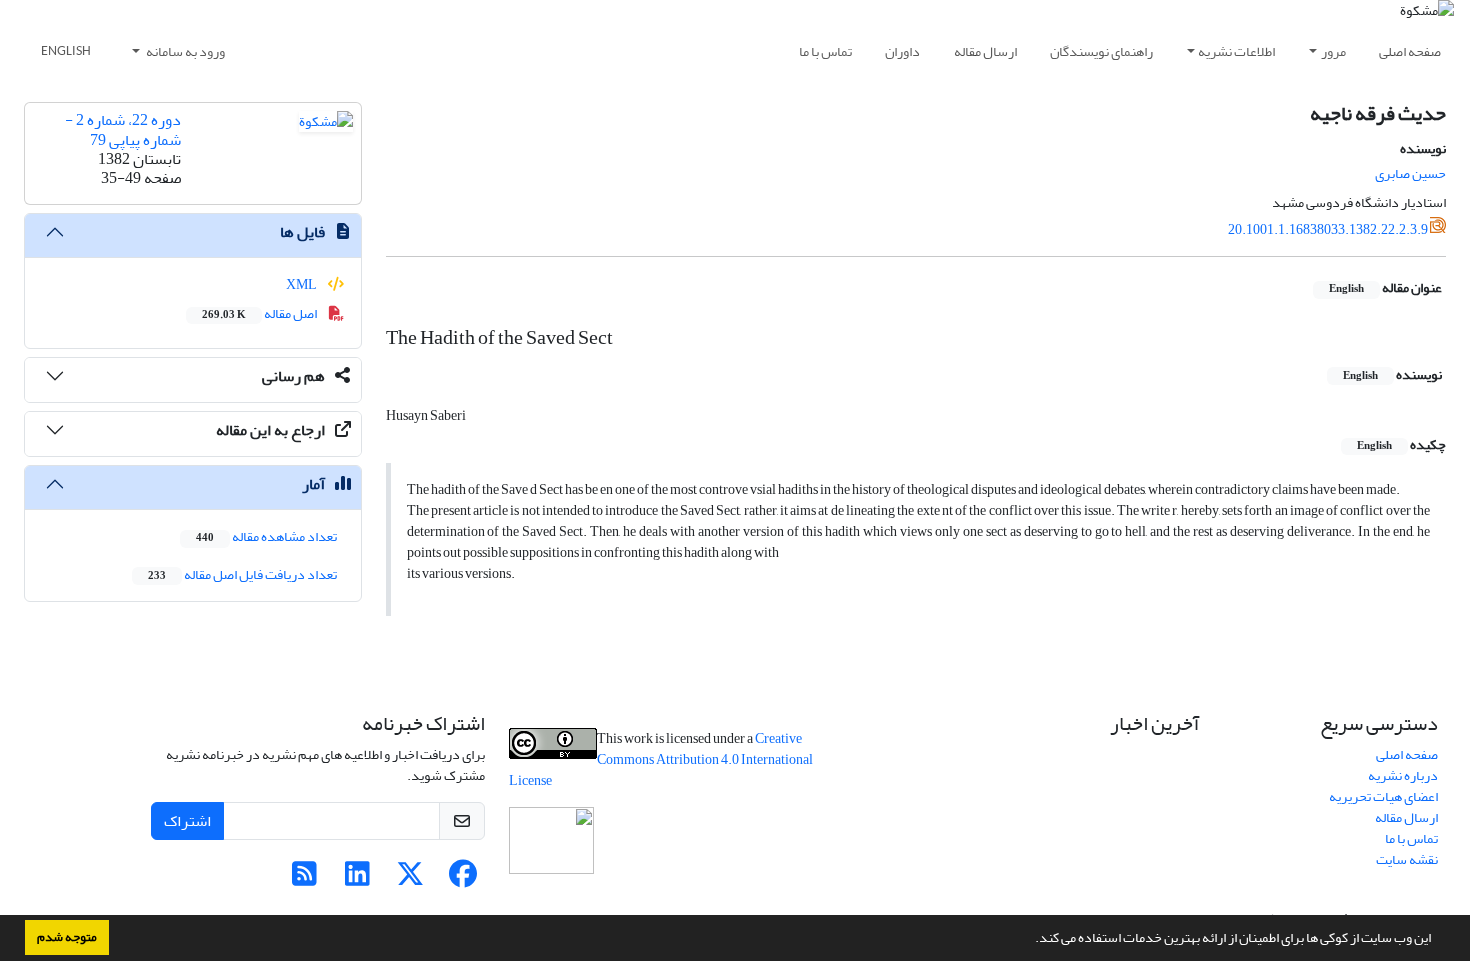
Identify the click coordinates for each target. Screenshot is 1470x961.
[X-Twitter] (410, 879)
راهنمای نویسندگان (1101, 51)
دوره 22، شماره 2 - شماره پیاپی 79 (123, 129)
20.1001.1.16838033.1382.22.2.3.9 (1328, 229)
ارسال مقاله (985, 51)
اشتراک (187, 821)
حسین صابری (1410, 173)
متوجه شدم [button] (67, 937)
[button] (1030, 940)
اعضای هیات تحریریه (1383, 796)
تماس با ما (825, 51)
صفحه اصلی (1410, 51)
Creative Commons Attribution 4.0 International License (661, 759)
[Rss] (304, 879)
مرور (1333, 51)
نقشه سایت (1407, 859)
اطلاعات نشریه (1236, 51)
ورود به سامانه (184, 51)
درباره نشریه (1403, 775)
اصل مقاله (260, 313)
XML (302, 284)
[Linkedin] (357, 879)
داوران (902, 51)
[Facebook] (463, 879)
